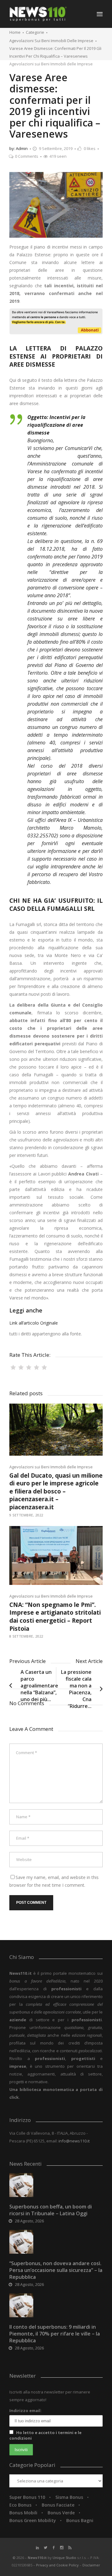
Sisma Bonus (69, 2497)
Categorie (35, 32)
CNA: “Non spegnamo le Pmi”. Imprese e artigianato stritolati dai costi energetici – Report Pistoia (55, 1617)
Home (15, 32)
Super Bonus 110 (27, 2497)
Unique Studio (64, 2558)
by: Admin (19, 148)
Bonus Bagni (80, 2520)
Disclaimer (91, 2565)
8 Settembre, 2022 (26, 1636)
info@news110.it (74, 2141)
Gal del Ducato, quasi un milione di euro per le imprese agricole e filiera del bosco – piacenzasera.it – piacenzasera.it (56, 1491)
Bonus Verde (61, 2513)
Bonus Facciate (58, 2505)
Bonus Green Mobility (33, 2520)
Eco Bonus (20, 2505)
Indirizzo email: (26, 2411)
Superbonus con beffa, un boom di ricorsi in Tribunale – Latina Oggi (51, 2210)
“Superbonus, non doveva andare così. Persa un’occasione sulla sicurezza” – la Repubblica (56, 2270)
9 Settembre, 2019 (56, 148)
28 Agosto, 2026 (29, 2221)
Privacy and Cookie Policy (58, 2565)
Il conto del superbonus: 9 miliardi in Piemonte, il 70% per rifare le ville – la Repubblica (55, 2334)
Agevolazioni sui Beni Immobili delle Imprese (51, 41)
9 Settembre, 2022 (26, 1515)
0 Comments (27, 156)
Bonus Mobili (23, 2513)
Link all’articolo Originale (34, 1323)
